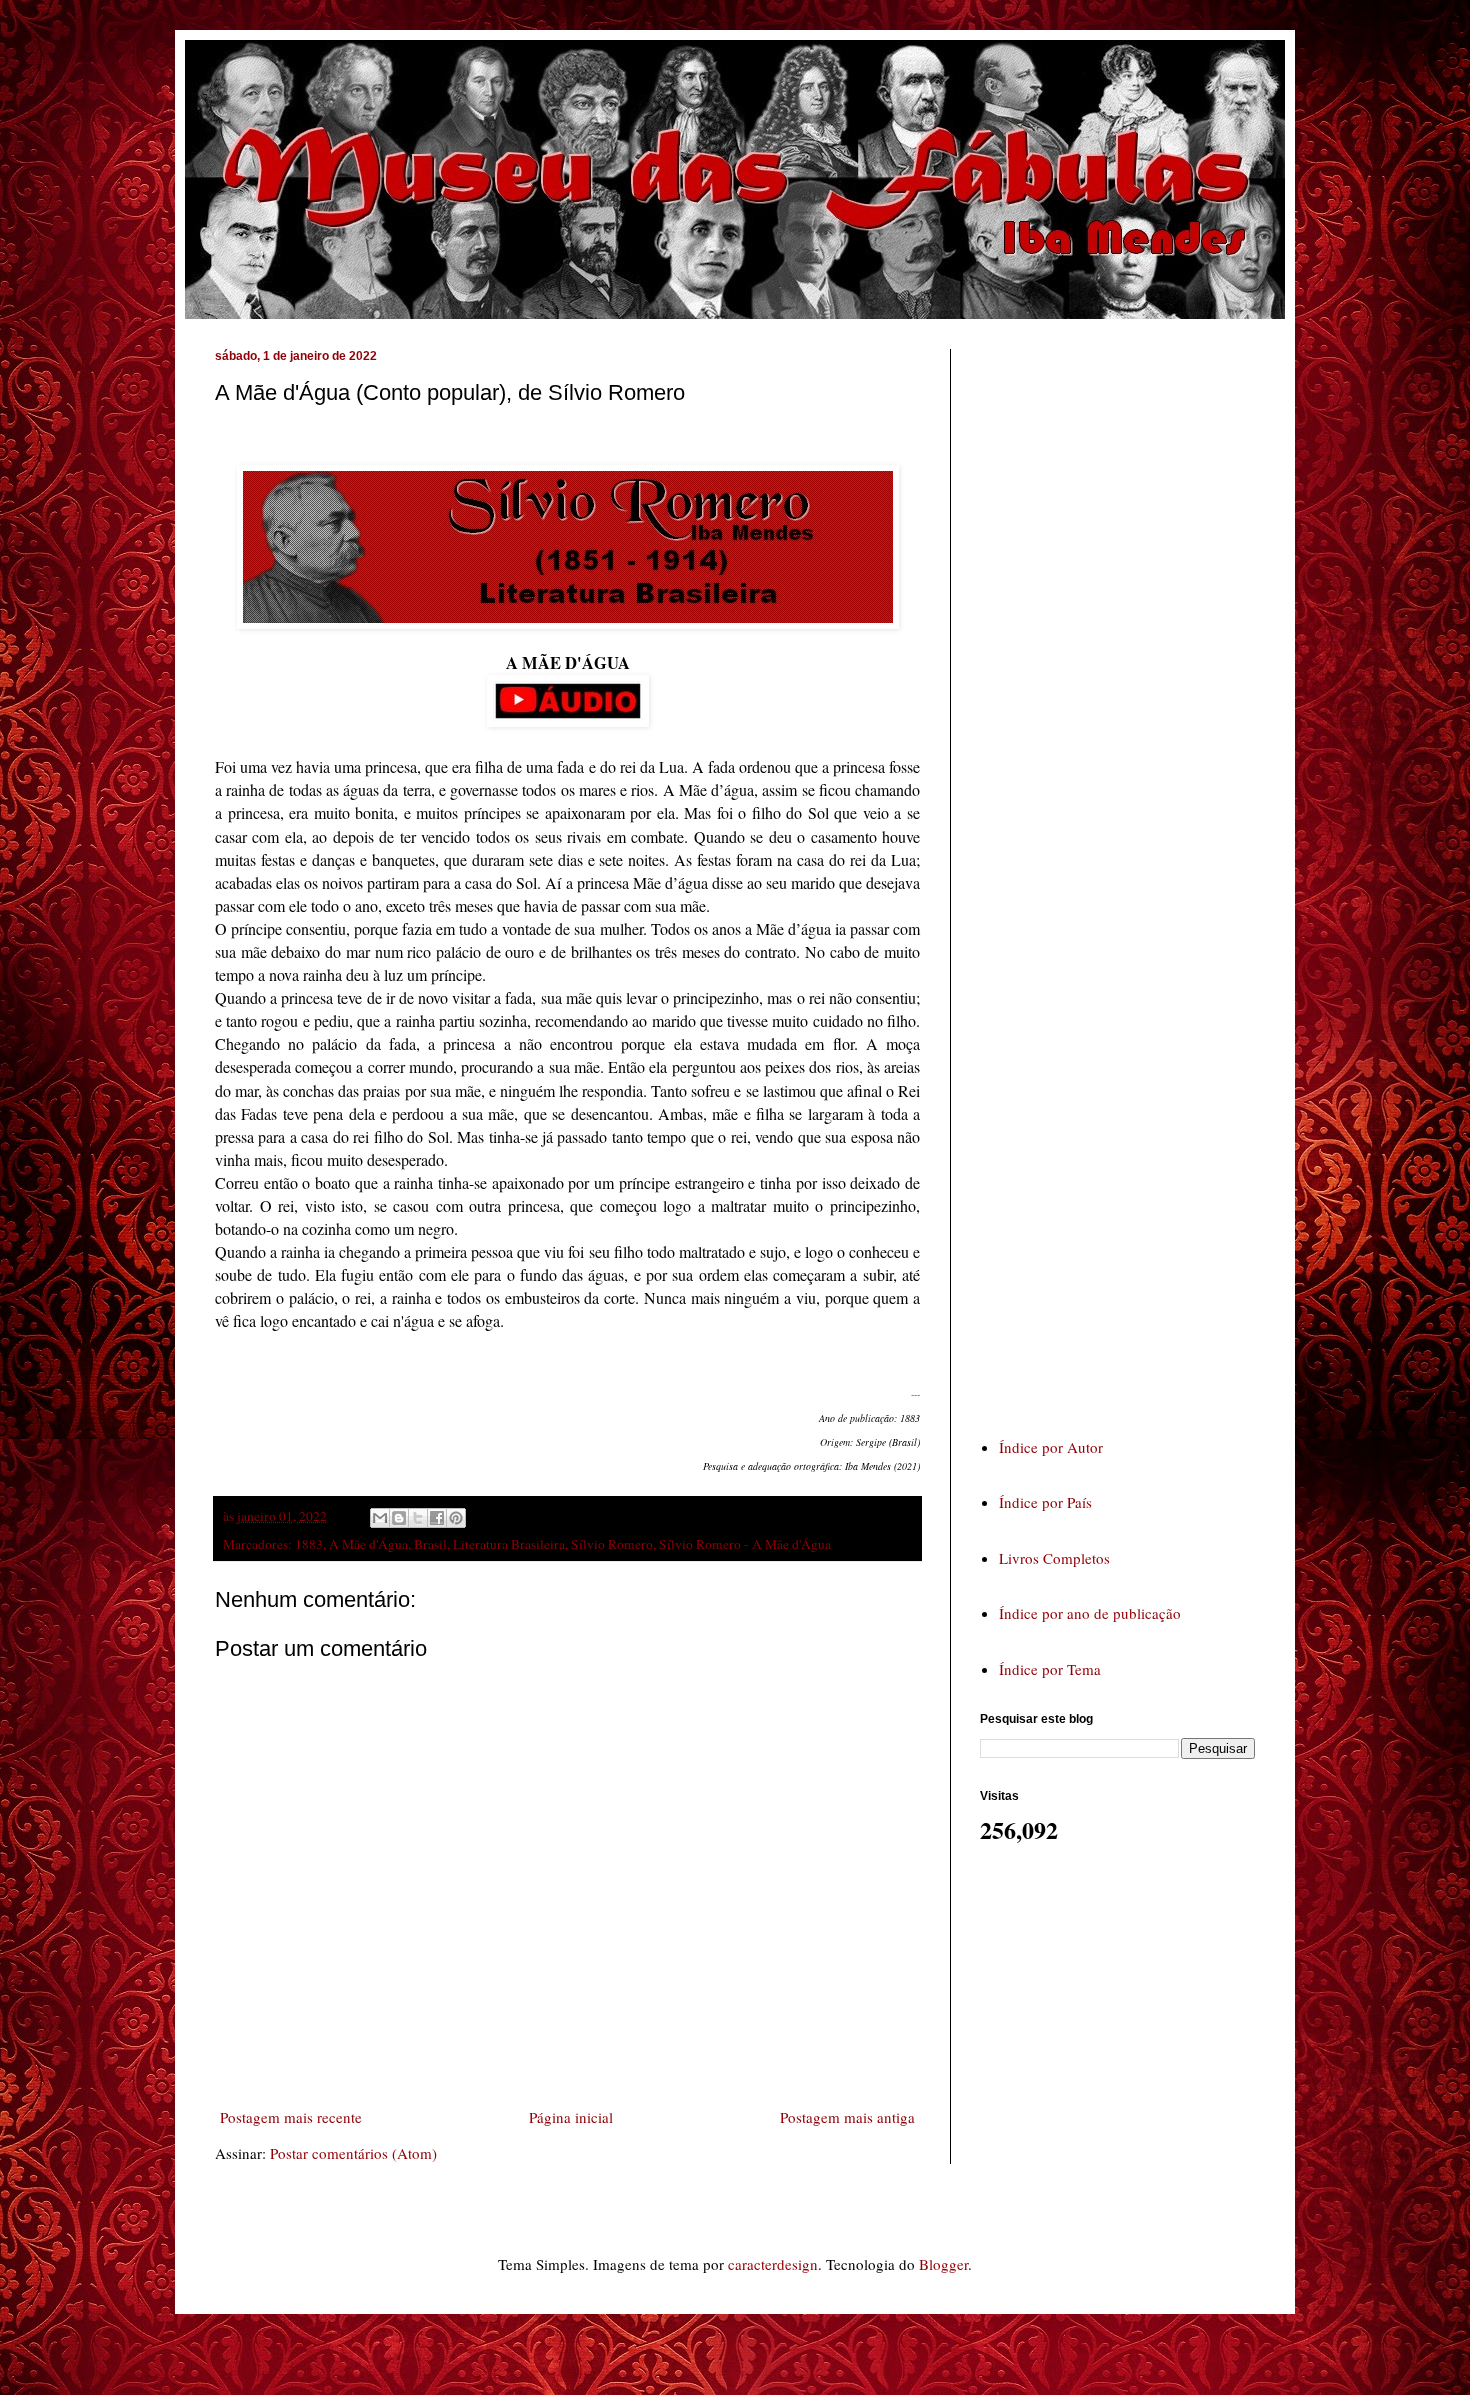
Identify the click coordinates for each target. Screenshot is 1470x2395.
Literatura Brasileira (509, 1544)
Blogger (943, 2264)
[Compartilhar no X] (418, 1518)
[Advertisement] (1130, 874)
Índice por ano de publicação (1090, 1613)
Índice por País (1045, 1502)
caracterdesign (773, 2264)
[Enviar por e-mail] (380, 1518)
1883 (309, 1544)
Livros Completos (1054, 1558)
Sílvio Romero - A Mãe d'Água (745, 1544)
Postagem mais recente (291, 2117)
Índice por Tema (1050, 1669)
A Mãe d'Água (368, 1544)
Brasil (430, 1544)
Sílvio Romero (612, 1544)
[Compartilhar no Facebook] (437, 1518)
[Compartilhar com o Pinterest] (456, 1518)
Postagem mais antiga (847, 2117)
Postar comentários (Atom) (353, 2153)
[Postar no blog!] (399, 1518)
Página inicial (571, 2117)
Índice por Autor (1051, 1447)
